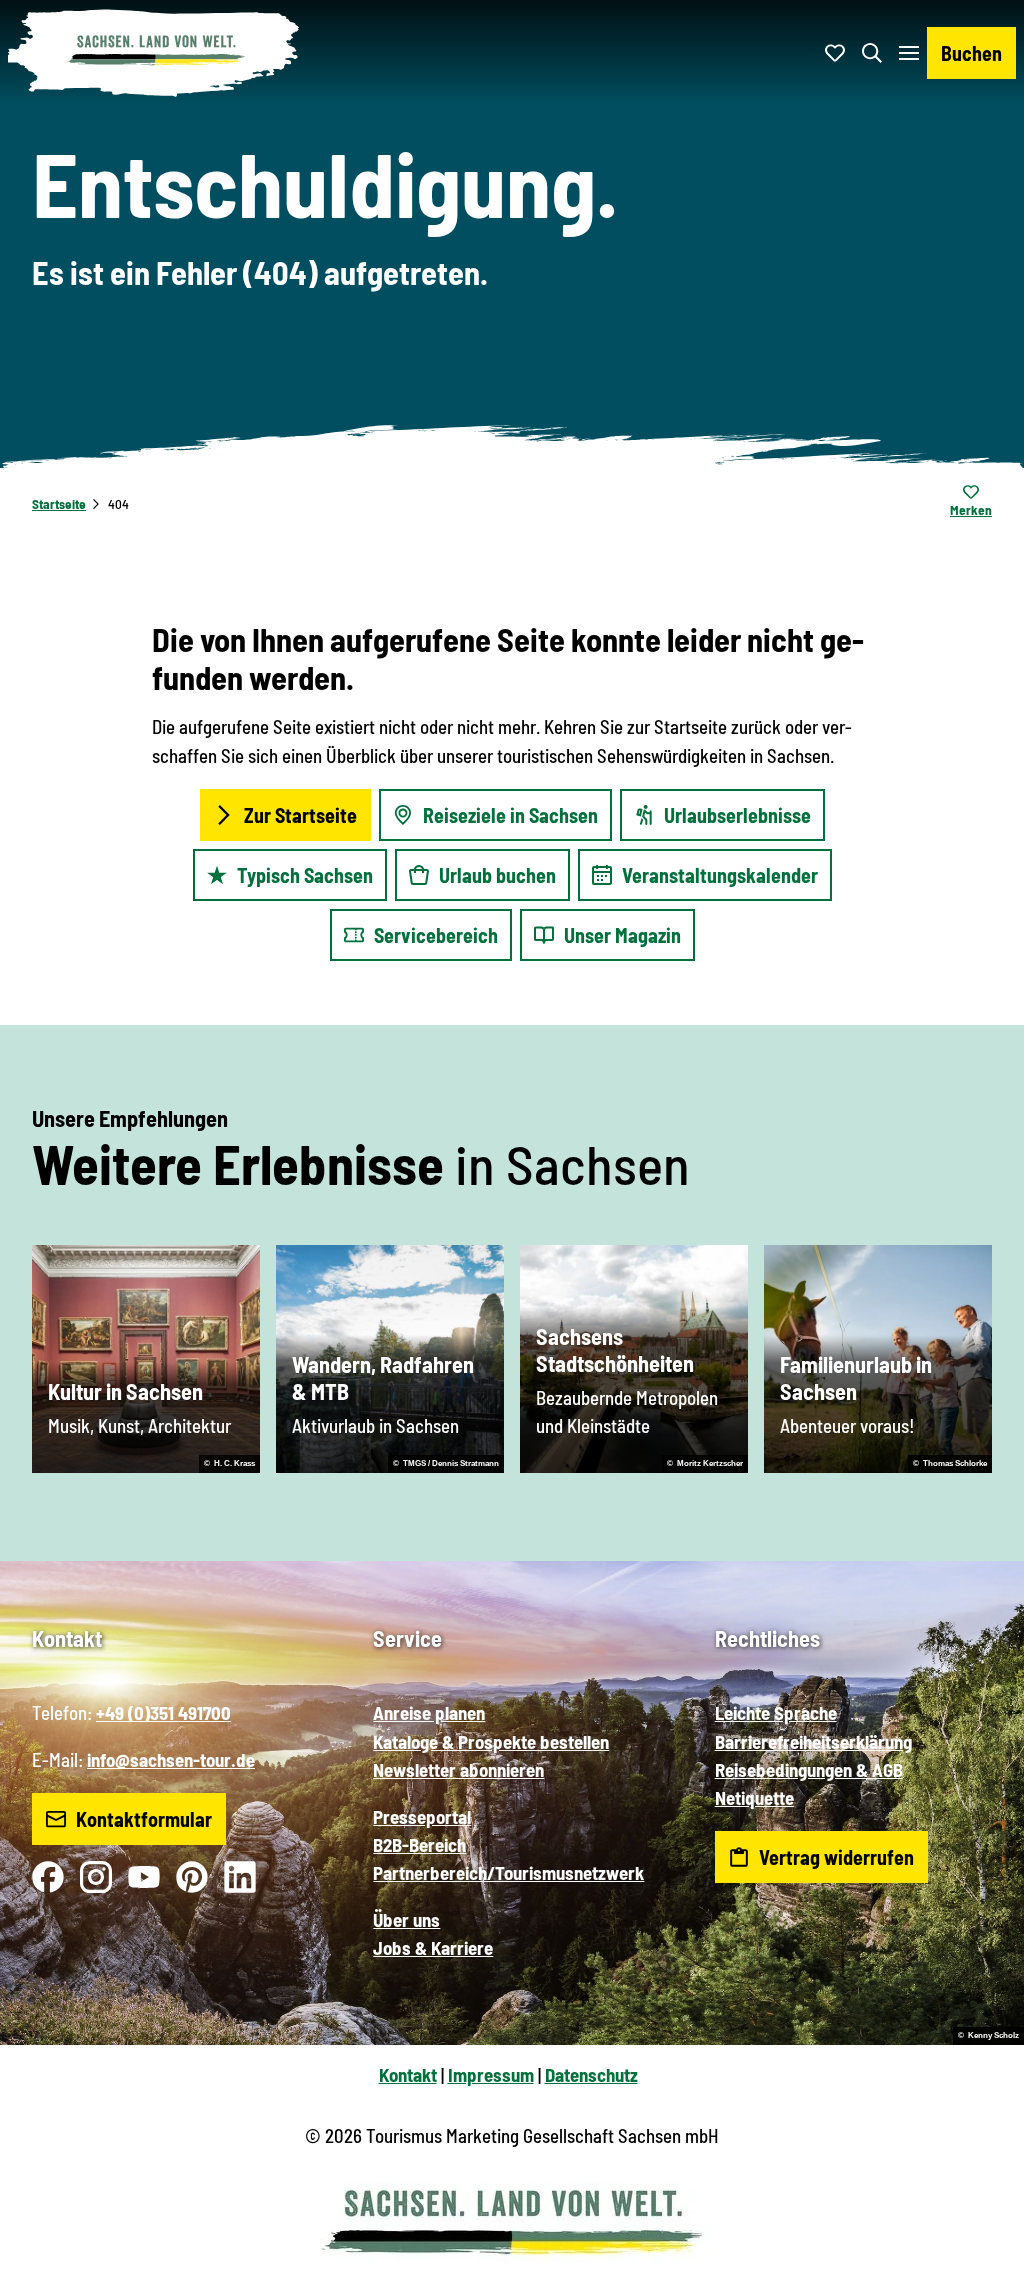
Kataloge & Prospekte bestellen (491, 1741)
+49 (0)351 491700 (163, 1712)
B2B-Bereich (419, 1844)
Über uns (406, 1919)
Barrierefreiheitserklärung (813, 1741)
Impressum (491, 2074)
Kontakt (408, 2074)
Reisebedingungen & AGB (809, 1769)
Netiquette (754, 1797)
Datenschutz (591, 2074)
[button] (976, 2254)
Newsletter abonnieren (458, 1769)
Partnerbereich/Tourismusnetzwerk (508, 1872)
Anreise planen (429, 1712)
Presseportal (422, 1816)
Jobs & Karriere (433, 1947)
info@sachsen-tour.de (171, 1759)
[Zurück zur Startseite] (154, 53)
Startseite (59, 504)
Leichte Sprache (776, 1712)
